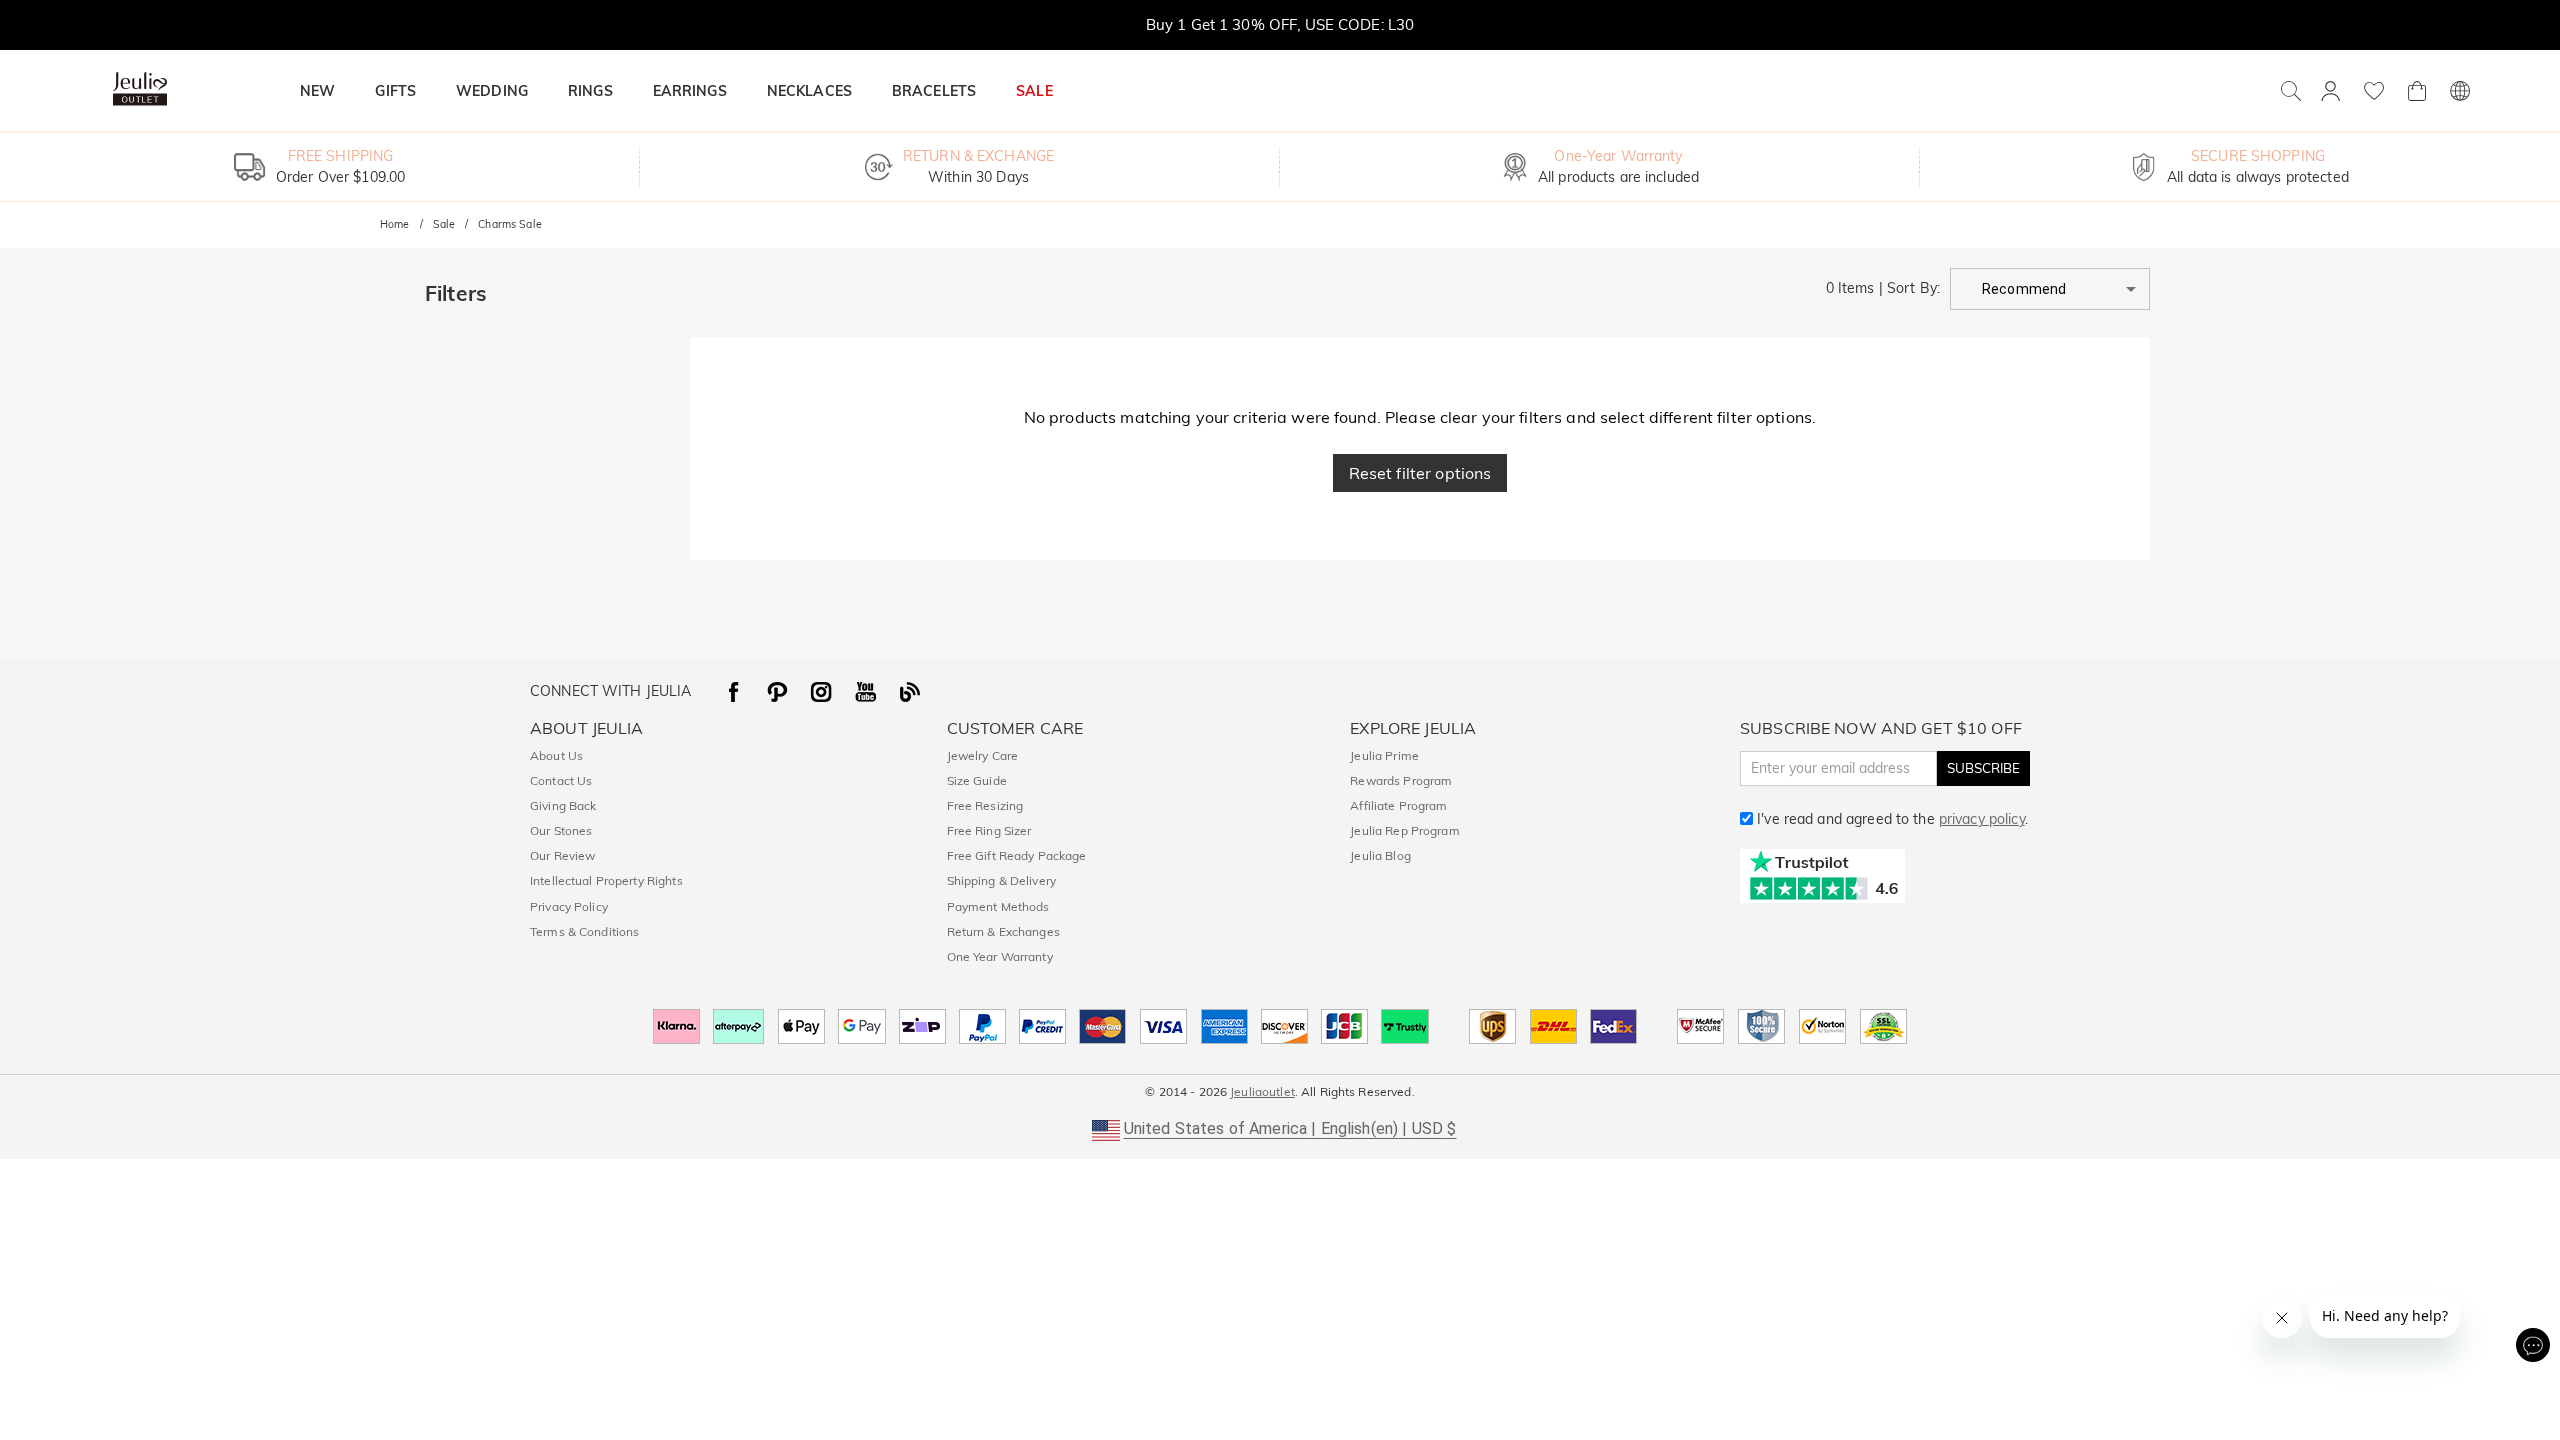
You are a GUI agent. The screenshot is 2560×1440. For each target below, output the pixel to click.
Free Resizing (985, 805)
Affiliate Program (1398, 805)
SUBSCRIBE (1983, 768)
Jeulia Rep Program (1404, 830)
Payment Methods (998, 906)
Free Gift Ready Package (1017, 855)
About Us (556, 755)
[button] (2050, 289)
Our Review (562, 855)
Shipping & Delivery (1002, 880)
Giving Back (563, 805)
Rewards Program (1401, 780)
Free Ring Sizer (989, 830)
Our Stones (561, 830)
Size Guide (977, 780)
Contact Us (561, 780)
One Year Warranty (1000, 956)
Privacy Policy (569, 906)
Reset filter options (1420, 473)
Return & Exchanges (1003, 931)
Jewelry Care (983, 755)
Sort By (1912, 288)
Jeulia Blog (1380, 855)
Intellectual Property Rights (606, 880)
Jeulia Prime (1384, 755)
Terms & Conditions (584, 931)
